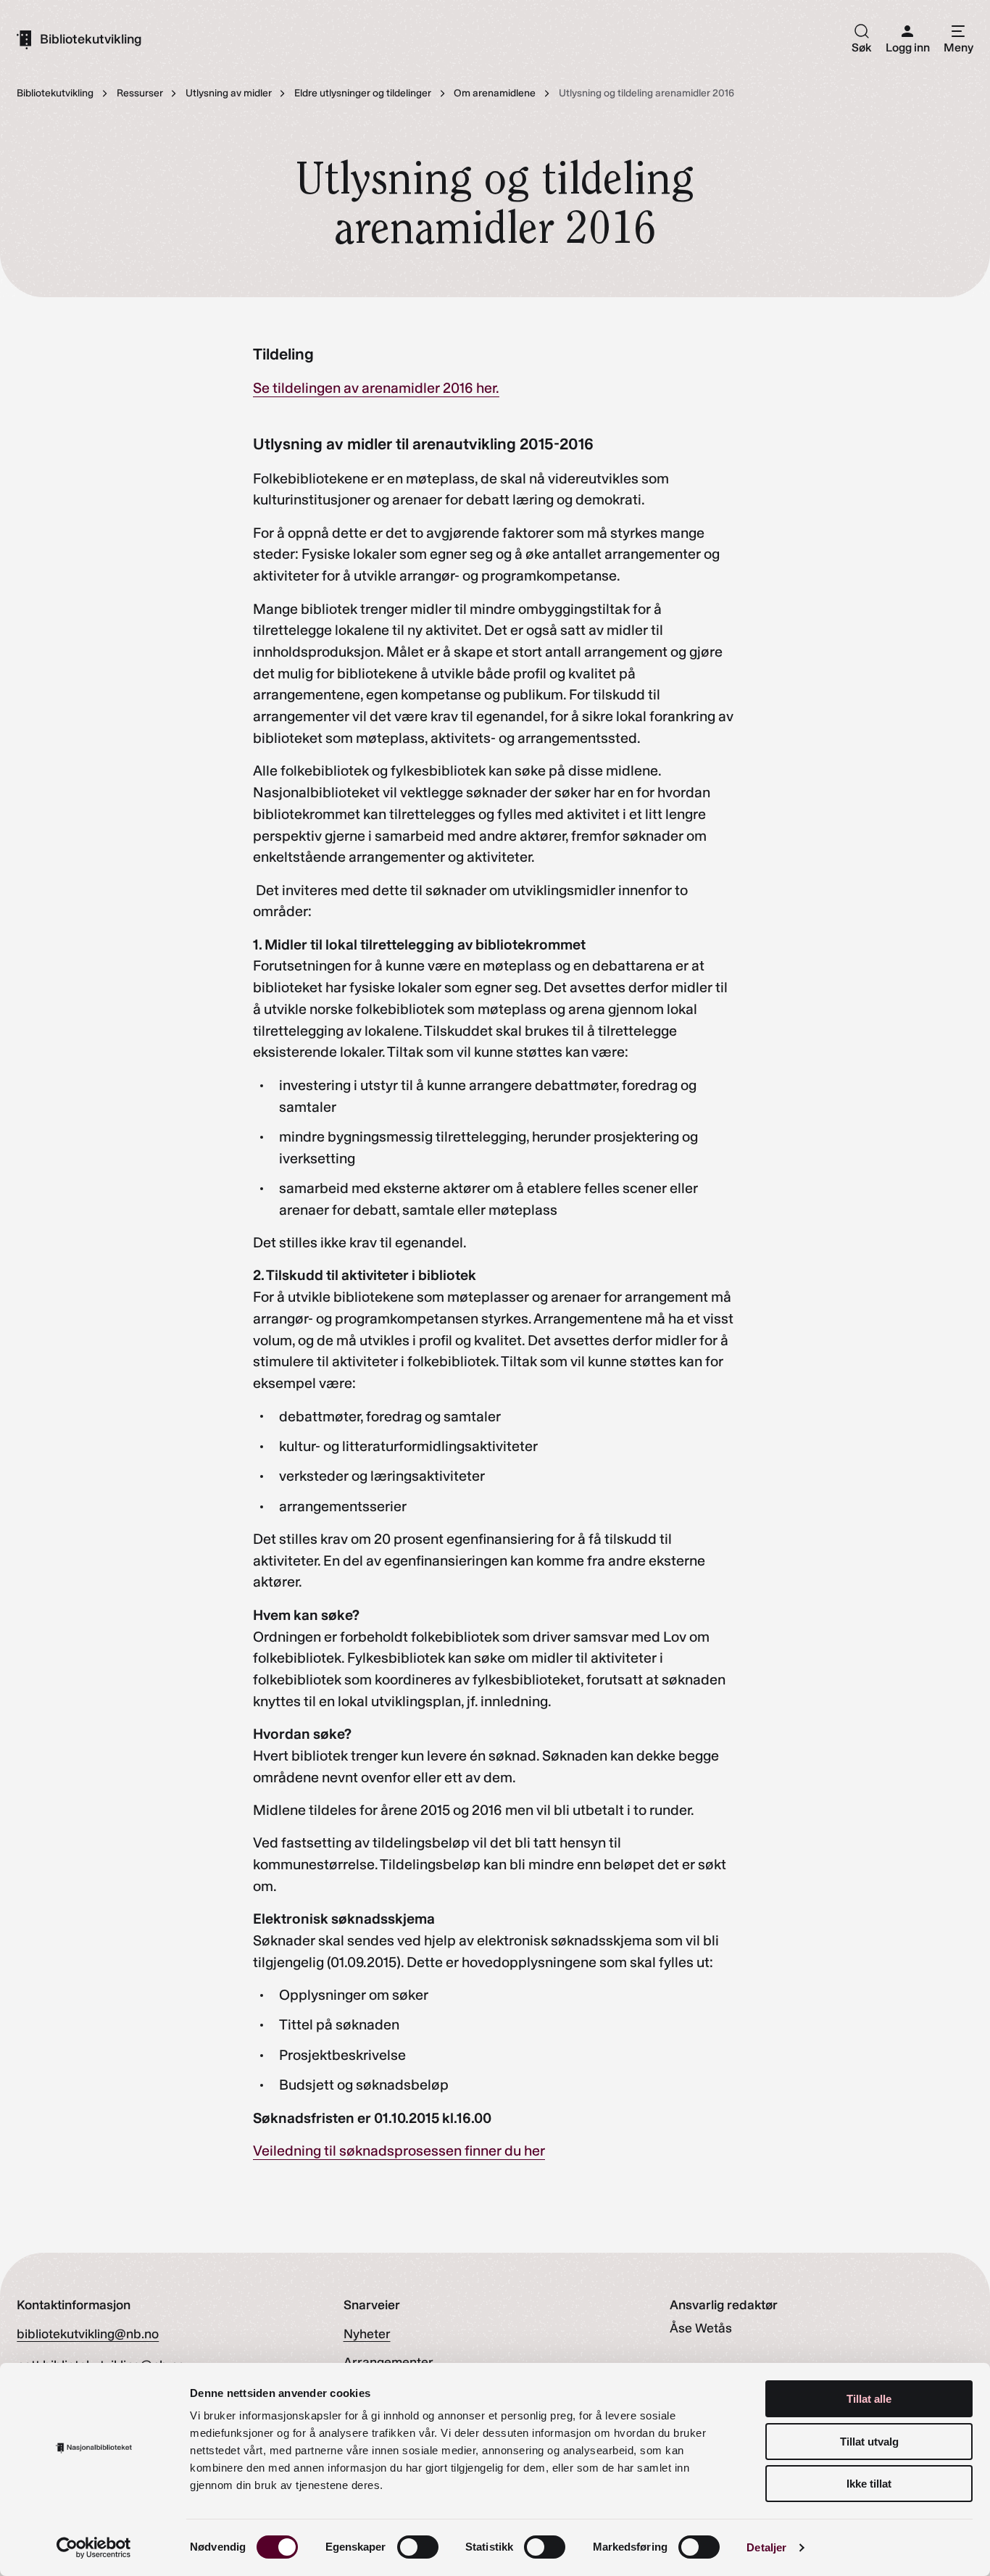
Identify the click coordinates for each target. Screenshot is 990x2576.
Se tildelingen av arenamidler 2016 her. (376, 388)
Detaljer (766, 2547)
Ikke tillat (869, 2484)
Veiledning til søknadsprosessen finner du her (399, 2151)
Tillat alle (869, 2399)
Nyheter (367, 2334)
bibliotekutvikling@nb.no (88, 2334)
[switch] (418, 2547)
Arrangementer (388, 2362)
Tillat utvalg (869, 2442)
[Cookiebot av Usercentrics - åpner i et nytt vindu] (94, 2548)
